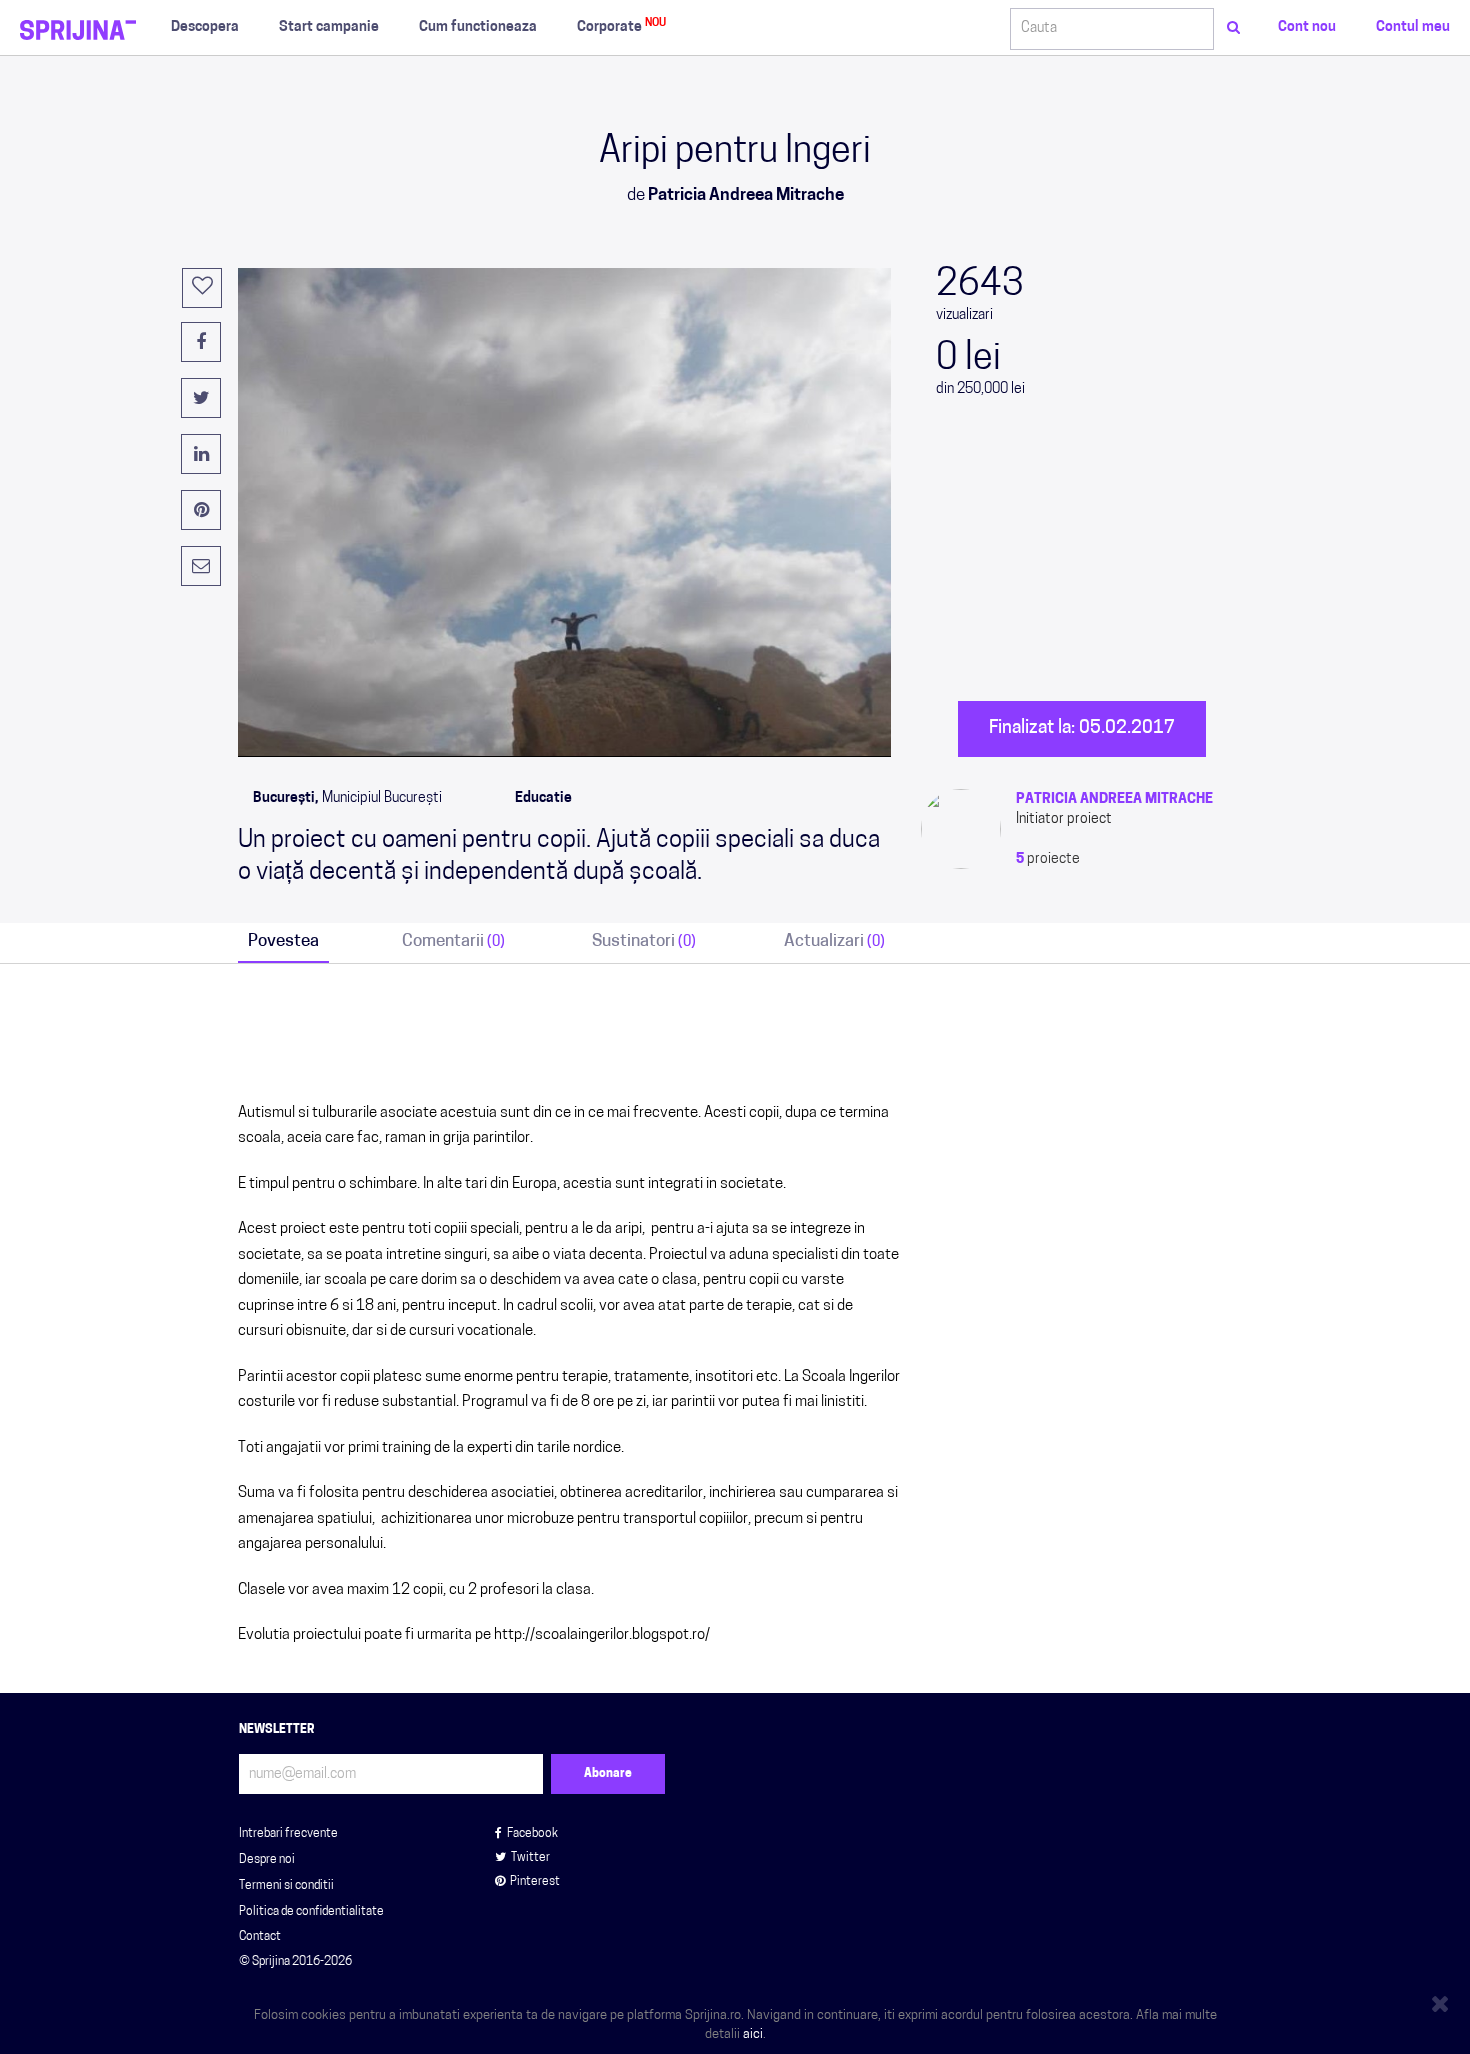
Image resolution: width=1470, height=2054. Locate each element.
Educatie (543, 798)
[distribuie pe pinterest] (201, 510)
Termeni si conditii (286, 1886)
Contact (260, 1937)
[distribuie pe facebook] (201, 342)
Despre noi (267, 1860)
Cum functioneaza (478, 27)
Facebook (532, 1834)
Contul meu (1413, 27)
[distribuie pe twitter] (201, 398)
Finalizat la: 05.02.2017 (1082, 729)
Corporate (621, 26)
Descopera (205, 27)
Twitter (530, 1858)
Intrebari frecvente (288, 1834)
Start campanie (329, 27)
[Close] (1443, 2000)
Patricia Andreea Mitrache (1114, 799)
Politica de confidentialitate (311, 1912)
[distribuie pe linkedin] (201, 454)
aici (753, 2034)
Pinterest (535, 1882)
